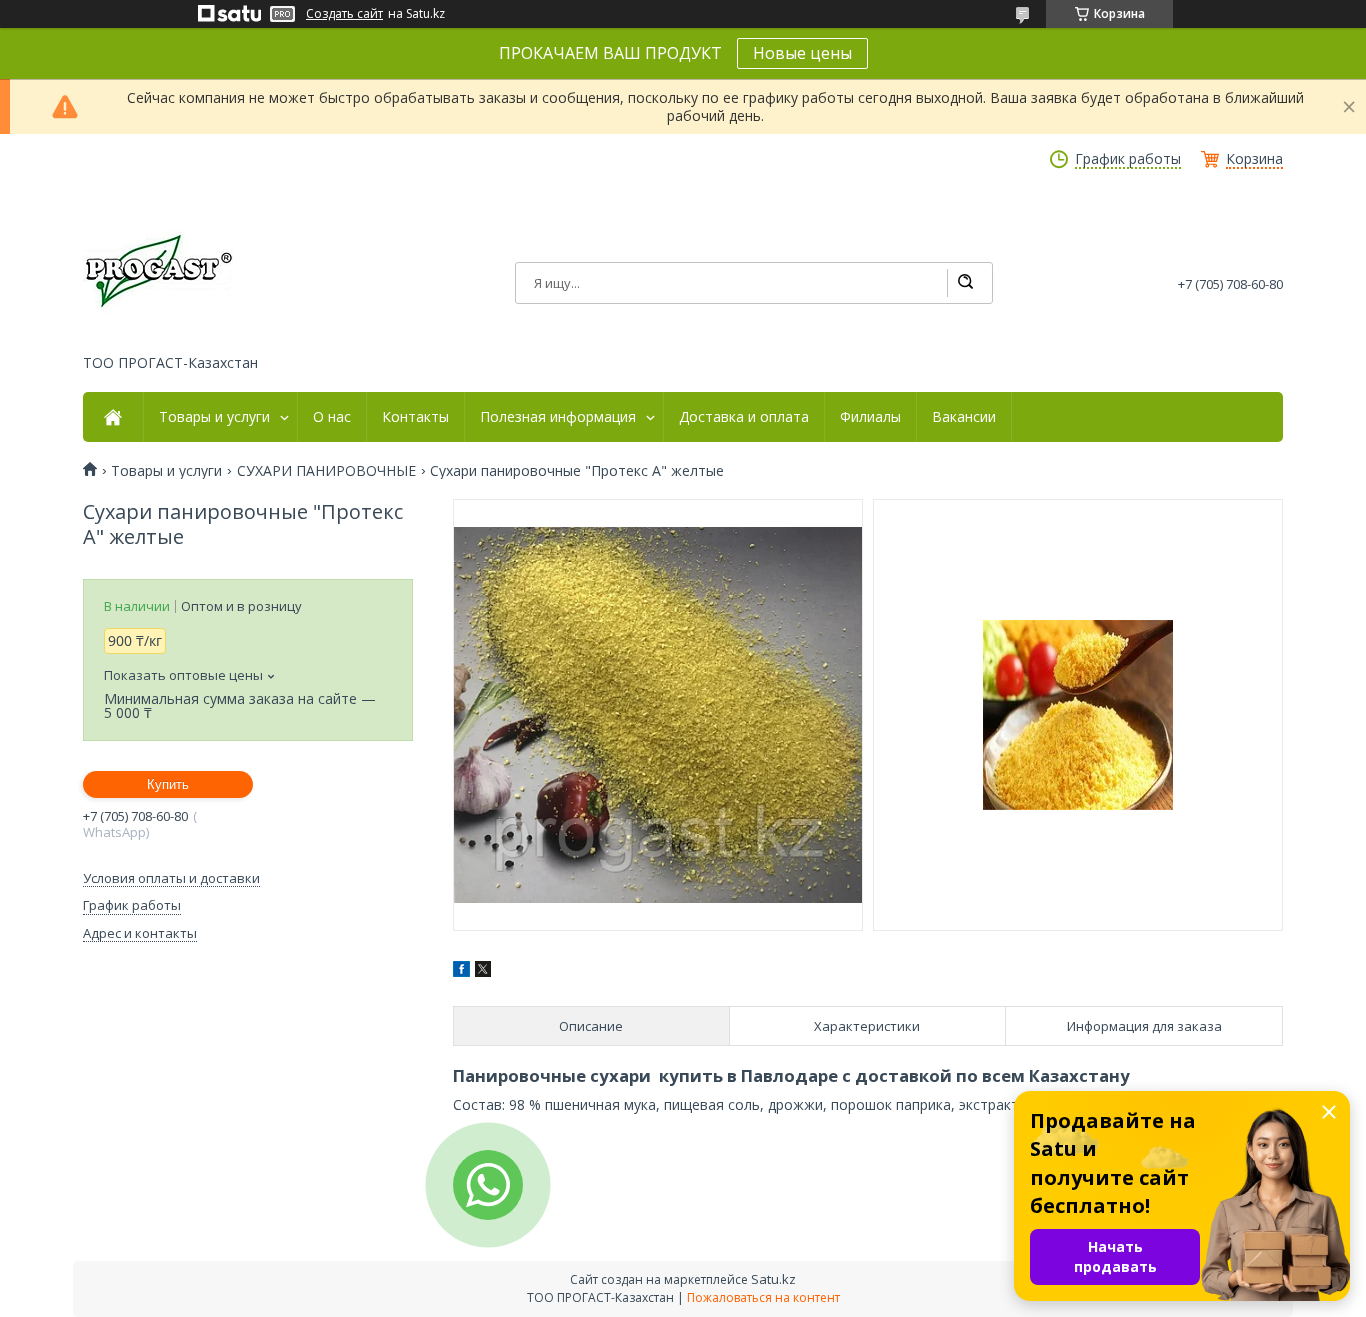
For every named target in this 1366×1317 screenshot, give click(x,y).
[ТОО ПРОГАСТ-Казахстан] (158, 269)
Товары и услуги (214, 417)
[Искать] (965, 283)
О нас (332, 417)
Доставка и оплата (744, 417)
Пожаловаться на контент (763, 1297)
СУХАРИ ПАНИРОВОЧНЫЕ (326, 471)
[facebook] (461, 971)
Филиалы (870, 417)
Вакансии (964, 417)
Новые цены (802, 53)
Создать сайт (344, 14)
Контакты (415, 417)
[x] (483, 971)
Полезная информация (558, 417)
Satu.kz (773, 1279)
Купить (168, 784)
